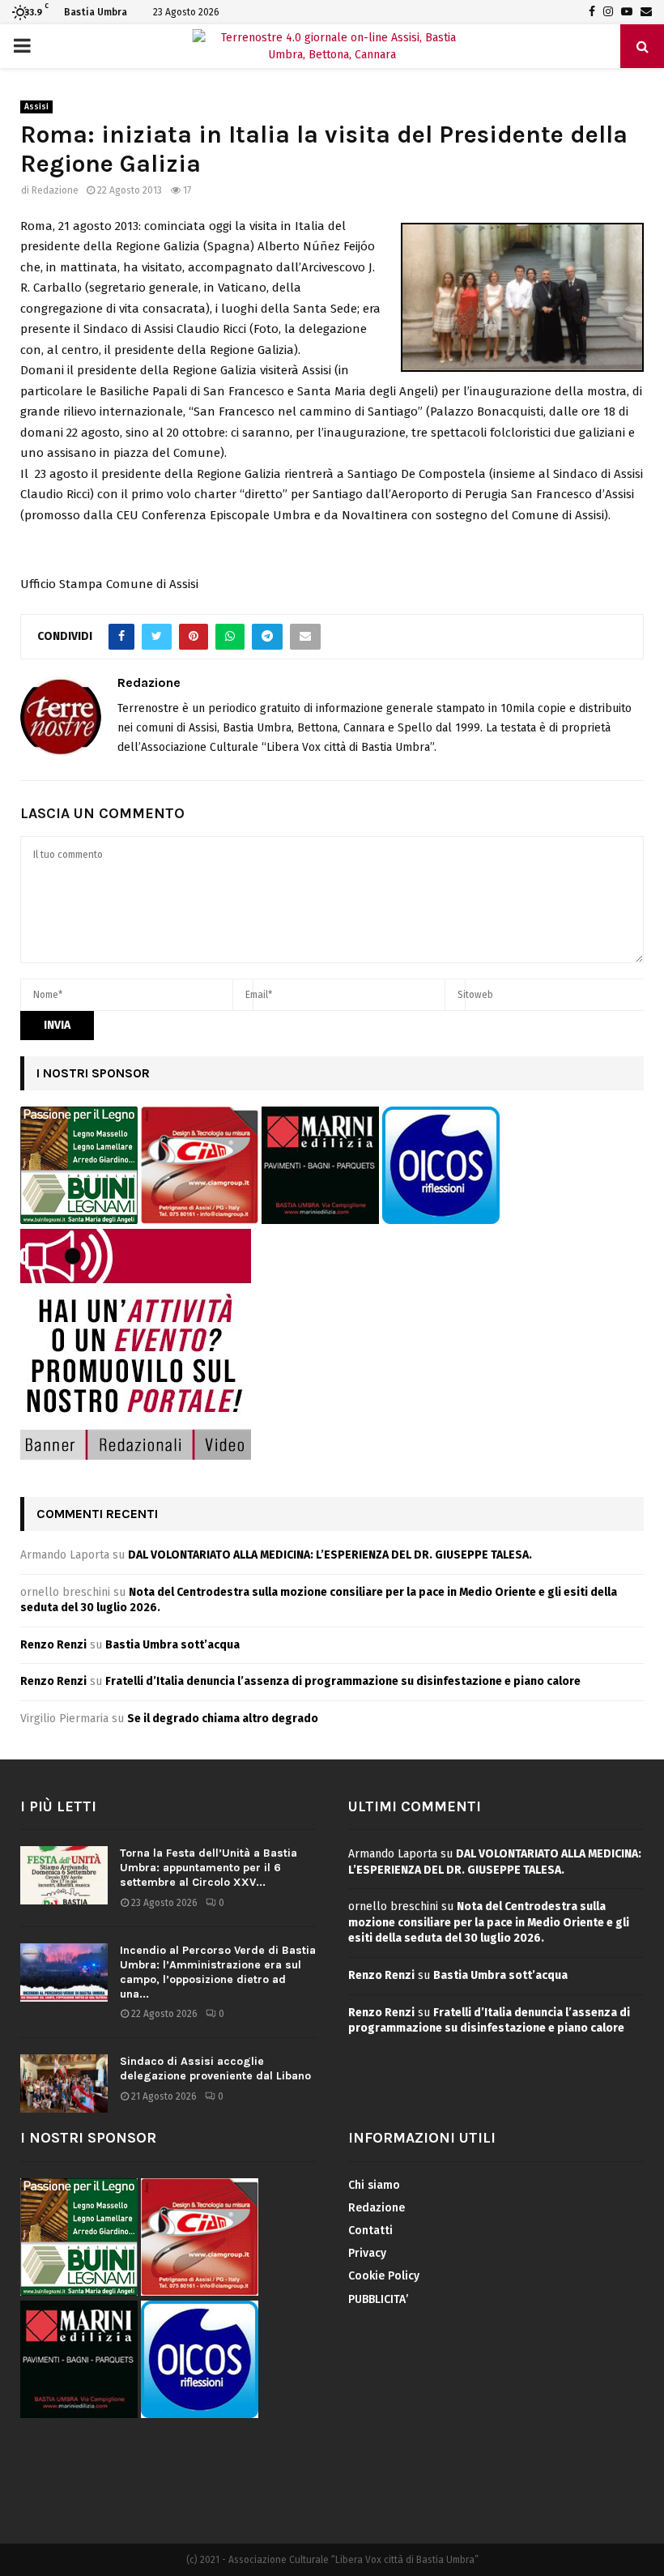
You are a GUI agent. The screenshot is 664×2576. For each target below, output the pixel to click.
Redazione (55, 190)
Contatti (370, 2231)
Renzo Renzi (53, 1645)
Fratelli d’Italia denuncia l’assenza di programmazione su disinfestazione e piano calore (343, 1681)
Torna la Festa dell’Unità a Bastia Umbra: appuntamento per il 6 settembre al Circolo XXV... (209, 1868)
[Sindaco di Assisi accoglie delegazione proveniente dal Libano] (64, 2083)
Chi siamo (374, 2185)
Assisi (36, 107)
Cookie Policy (384, 2276)
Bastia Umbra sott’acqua (172, 1645)
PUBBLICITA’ (378, 2299)
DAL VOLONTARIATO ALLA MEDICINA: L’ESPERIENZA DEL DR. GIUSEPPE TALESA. (330, 1555)
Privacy (367, 2253)
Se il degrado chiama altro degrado (223, 1719)
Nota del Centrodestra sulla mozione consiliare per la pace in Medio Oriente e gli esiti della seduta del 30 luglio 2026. (489, 1922)
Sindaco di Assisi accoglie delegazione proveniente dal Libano (215, 2068)
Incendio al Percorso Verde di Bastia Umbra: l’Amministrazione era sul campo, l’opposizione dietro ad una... (218, 1973)
